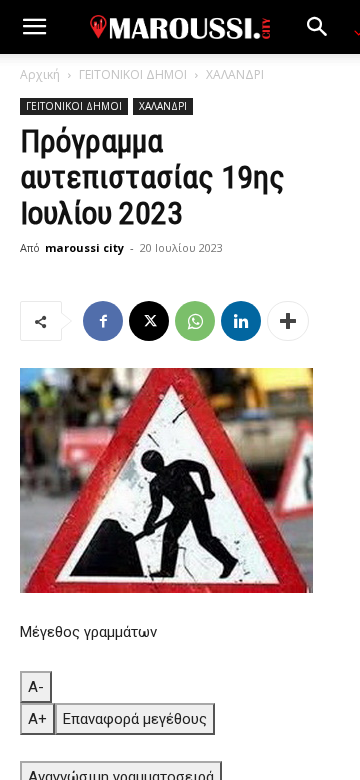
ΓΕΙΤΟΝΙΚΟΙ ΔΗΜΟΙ (133, 74)
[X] (149, 321)
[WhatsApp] (195, 321)
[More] (288, 321)
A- (36, 687)
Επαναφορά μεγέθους (135, 719)
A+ (37, 719)
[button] (34, 27)
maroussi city (84, 247)
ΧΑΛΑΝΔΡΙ (235, 74)
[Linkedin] (241, 321)
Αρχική (40, 74)
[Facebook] (103, 321)
